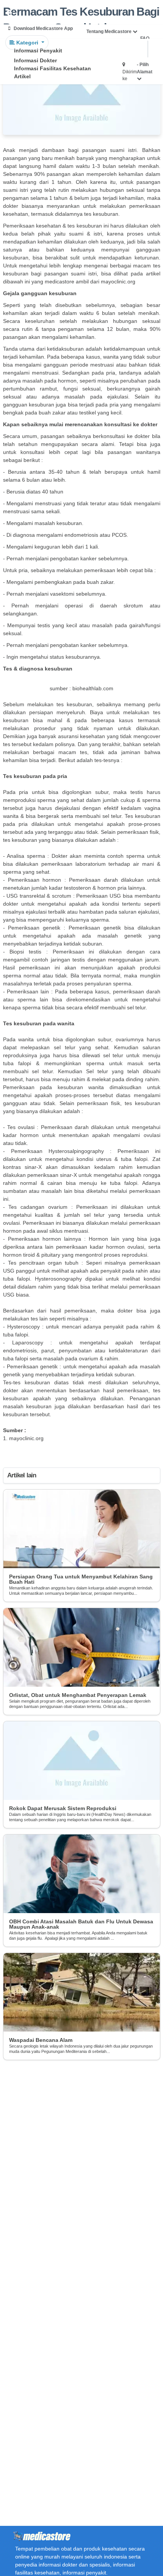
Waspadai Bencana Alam (41, 2040)
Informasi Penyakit (38, 51)
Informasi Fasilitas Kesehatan (53, 68)
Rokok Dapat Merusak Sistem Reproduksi (63, 1808)
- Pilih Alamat (145, 68)
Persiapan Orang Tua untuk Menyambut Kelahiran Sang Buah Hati (81, 1579)
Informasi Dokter (35, 60)
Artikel (22, 76)
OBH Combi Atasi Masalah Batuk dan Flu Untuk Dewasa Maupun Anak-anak (81, 1924)
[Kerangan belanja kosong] (24, 13)
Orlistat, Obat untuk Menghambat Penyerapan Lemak (78, 1695)
